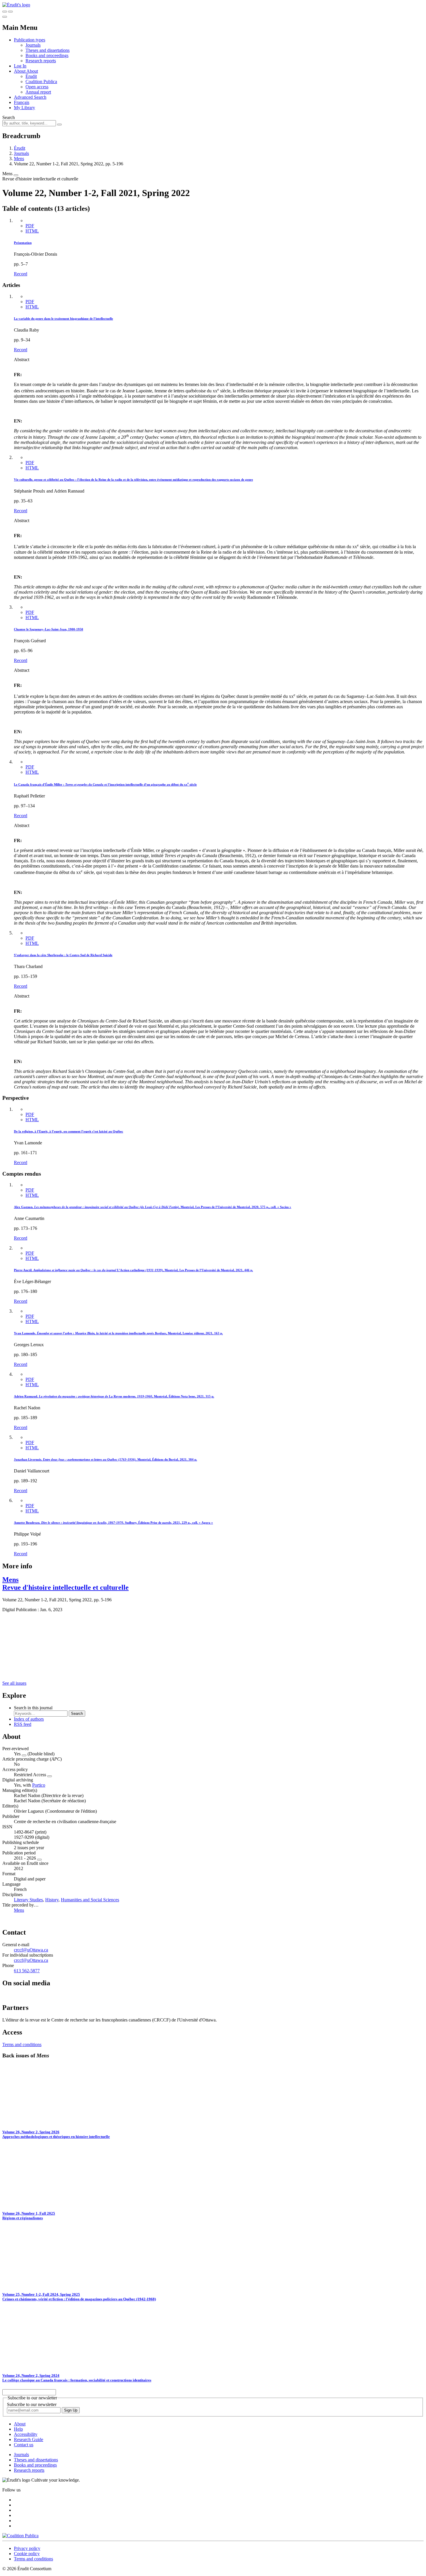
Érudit (31, 76)
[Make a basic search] (5, 12)
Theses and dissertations (48, 50)
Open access (37, 87)
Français (22, 102)
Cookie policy (27, 2554)
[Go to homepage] (16, 5)
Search (9, 117)
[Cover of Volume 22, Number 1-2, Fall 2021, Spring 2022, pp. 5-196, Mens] (22, 1673)
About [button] (20, 71)
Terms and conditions (22, 2044)
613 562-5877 (27, 1971)
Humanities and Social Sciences (90, 1900)
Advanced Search (30, 97)
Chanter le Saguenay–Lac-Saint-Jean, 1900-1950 (49, 629)
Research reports (41, 61)
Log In (20, 66)
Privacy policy (27, 2548)
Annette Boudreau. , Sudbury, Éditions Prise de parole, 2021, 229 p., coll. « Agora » (113, 1523)
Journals (33, 45)
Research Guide (29, 2439)
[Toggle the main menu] (5, 17)
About (32, 71)
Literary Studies (28, 1900)
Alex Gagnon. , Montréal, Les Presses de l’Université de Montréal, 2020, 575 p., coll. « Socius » (153, 1207)
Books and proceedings (47, 55)
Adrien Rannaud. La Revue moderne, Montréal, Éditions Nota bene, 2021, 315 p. (114, 1396)
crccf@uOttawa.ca (31, 1950)
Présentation (23, 243)
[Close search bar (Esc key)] (10, 12)
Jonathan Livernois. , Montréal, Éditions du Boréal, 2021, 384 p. (105, 1459)
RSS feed (23, 1724)
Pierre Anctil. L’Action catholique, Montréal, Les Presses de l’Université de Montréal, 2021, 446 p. (133, 1270)
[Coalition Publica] (20, 2536)
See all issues (14, 1683)
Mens (19, 159)
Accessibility (26, 2434)
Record (21, 274)
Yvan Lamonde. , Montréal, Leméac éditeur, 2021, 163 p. (118, 1333)
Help (18, 2429)
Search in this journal (33, 1708)
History (52, 1900)
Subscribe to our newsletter (32, 2404)
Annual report (38, 92)
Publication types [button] (30, 40)
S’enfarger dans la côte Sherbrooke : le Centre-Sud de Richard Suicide (63, 955)
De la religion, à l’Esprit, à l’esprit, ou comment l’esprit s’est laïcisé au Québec (69, 1131)
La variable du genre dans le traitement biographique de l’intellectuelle (63, 319)
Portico (39, 1785)
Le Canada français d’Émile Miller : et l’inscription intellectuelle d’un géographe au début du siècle (105, 784)
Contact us (24, 2445)
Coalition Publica (41, 82)
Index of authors (29, 1719)
